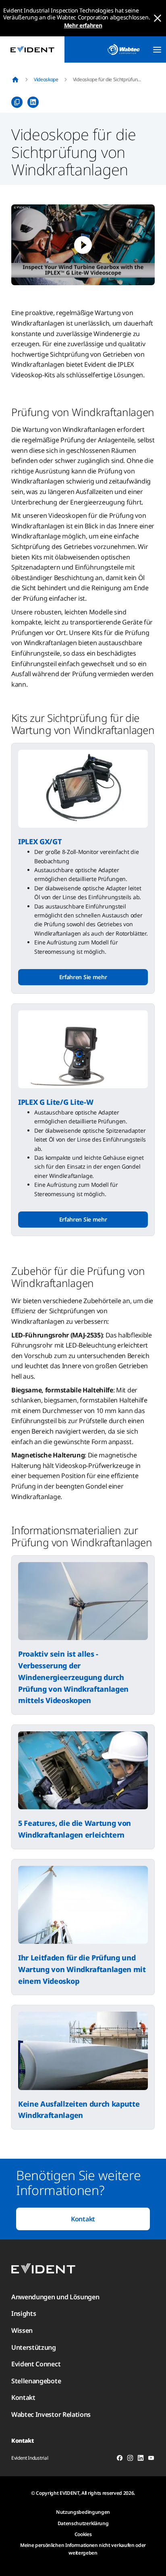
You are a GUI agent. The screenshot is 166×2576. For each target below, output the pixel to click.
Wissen (22, 2330)
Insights (24, 2313)
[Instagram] (130, 2459)
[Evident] (32, 49)
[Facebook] (120, 2459)
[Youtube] (151, 2459)
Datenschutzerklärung (83, 2523)
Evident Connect (36, 2364)
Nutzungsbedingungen (83, 2512)
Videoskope (46, 79)
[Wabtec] (124, 49)
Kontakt (83, 2219)
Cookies (83, 2534)
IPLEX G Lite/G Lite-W (56, 1102)
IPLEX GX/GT (40, 841)
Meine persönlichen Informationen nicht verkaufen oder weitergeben (83, 2549)
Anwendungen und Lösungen (55, 2297)
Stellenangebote (36, 2381)
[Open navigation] (157, 50)
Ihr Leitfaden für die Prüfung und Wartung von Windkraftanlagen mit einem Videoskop (82, 1969)
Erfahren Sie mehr (83, 977)
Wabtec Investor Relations (51, 2414)
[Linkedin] (141, 2459)
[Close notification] (158, 18)
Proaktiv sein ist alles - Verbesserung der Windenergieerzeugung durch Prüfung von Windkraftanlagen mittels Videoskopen (73, 1677)
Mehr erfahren (83, 25)
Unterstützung (34, 2347)
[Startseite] (15, 80)
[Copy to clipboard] (17, 102)
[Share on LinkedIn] (33, 102)
